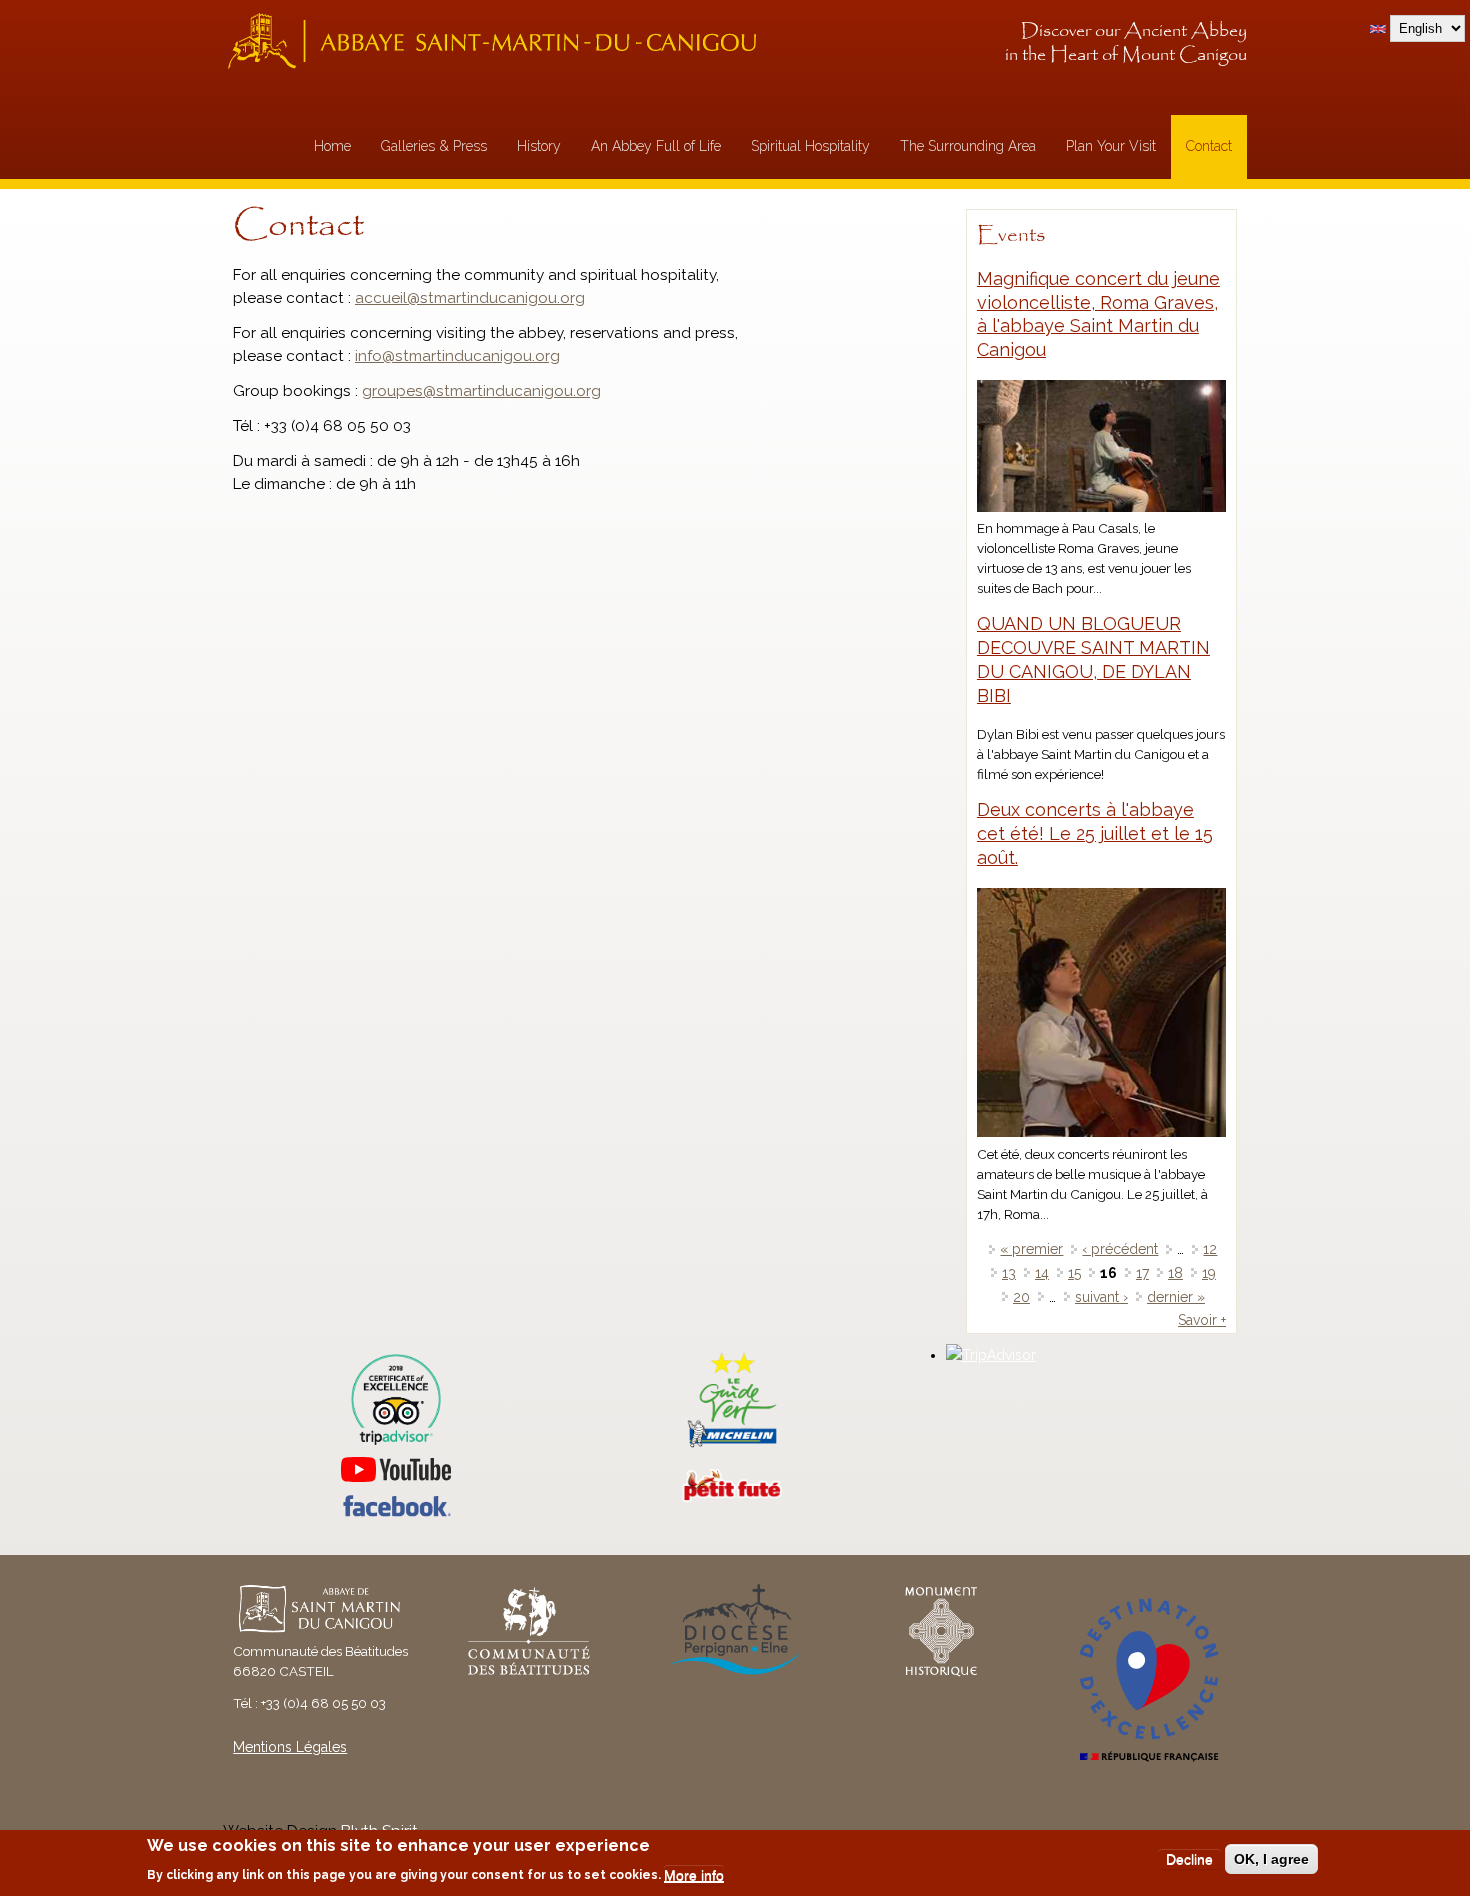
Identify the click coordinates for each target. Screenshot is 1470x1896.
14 (1042, 1273)
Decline (1189, 1859)
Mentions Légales (290, 1747)
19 (1209, 1273)
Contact (1209, 146)
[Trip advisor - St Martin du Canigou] (396, 1399)
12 (1210, 1249)
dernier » (1176, 1297)
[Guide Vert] (732, 1445)
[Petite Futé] (732, 1497)
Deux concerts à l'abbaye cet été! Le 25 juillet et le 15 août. (1095, 833)
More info (694, 1875)
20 (1021, 1297)
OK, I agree (1271, 1859)
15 (1074, 1273)
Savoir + (1202, 1320)
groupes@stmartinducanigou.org (481, 391)
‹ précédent (1120, 1249)
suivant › (1101, 1297)
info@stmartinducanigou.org (457, 356)
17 (1142, 1273)
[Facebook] (396, 1512)
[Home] (498, 40)
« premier (1031, 1249)
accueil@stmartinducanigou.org (470, 298)
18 (1175, 1273)
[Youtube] (396, 1469)
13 (1009, 1273)
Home (332, 146)
